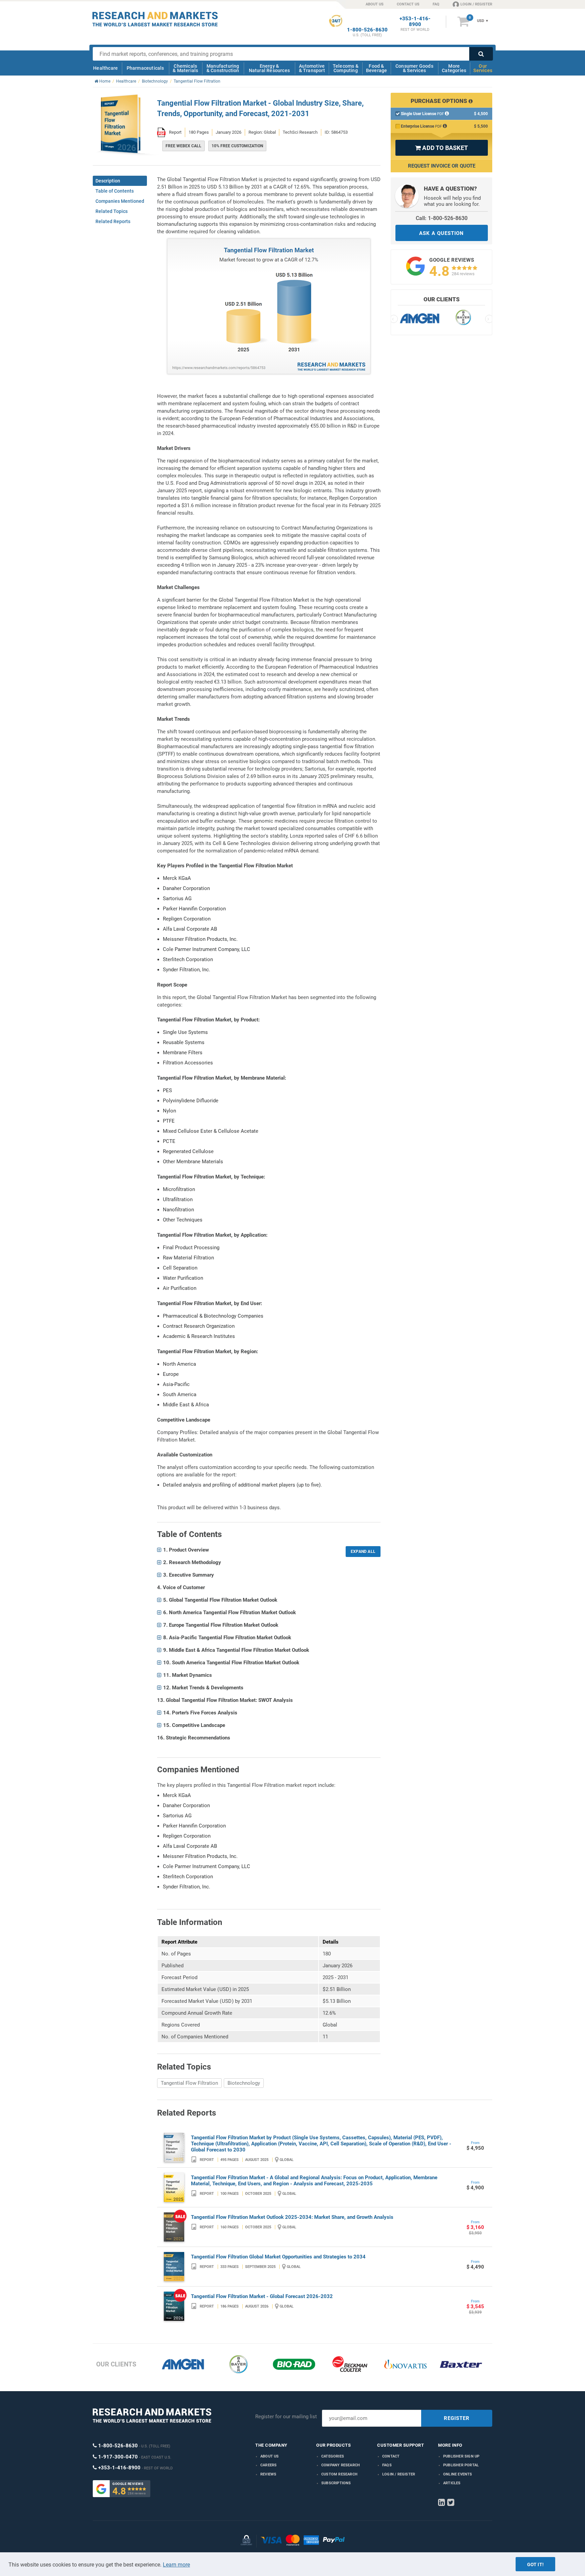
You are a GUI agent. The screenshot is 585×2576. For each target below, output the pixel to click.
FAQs (387, 2465)
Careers (268, 2465)
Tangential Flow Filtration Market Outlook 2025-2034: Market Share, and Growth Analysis (292, 2217)
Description (108, 181)
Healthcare (105, 68)
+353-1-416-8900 (415, 22)
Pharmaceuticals (145, 68)
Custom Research (339, 2474)
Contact (391, 2456)
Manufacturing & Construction (223, 68)
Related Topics (112, 211)
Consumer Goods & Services (414, 68)
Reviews (268, 2474)
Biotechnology (244, 2083)
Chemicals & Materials (185, 68)
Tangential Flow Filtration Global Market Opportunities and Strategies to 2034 (278, 2257)
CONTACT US (408, 4)
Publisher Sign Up (461, 2456)
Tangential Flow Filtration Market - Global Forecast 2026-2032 (262, 2296)
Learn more (176, 2565)
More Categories (454, 68)
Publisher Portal (461, 2465)
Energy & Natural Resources (269, 68)
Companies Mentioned (120, 201)
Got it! (535, 2564)
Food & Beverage (377, 68)
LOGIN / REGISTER (476, 4)
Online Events (458, 2474)
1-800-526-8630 (367, 30)
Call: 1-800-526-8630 (442, 218)
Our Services (483, 68)
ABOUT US (375, 4)
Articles (452, 2483)
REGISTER (457, 2418)
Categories (333, 2456)
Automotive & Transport (312, 68)
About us (270, 2456)
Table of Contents (115, 191)
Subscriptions (336, 2483)
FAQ (436, 4)
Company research (341, 2465)
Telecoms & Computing (346, 68)
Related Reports (113, 221)
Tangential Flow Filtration (189, 2083)
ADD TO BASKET (441, 148)
